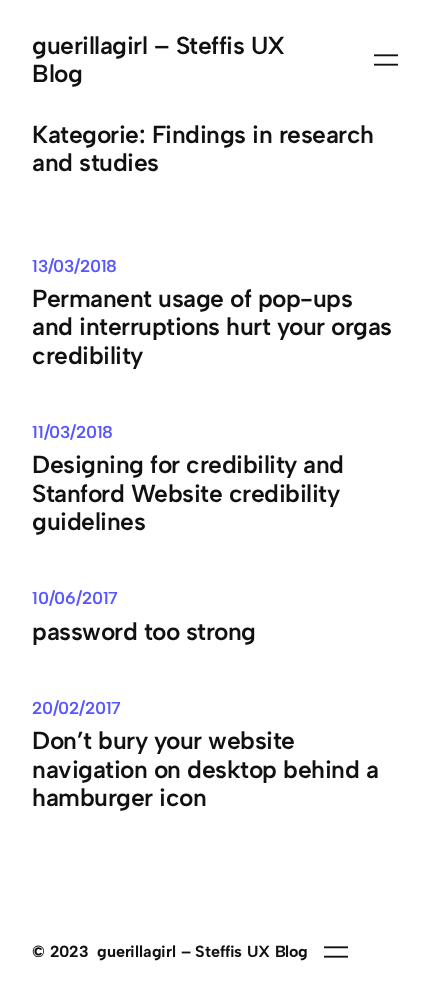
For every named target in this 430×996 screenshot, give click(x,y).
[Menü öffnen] (386, 60)
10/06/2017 (75, 598)
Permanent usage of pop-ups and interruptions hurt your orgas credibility (212, 327)
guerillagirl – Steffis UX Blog (158, 59)
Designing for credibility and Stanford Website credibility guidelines (188, 493)
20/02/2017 (76, 708)
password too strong (144, 632)
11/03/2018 (72, 432)
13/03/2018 (74, 266)
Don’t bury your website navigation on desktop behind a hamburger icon (205, 769)
